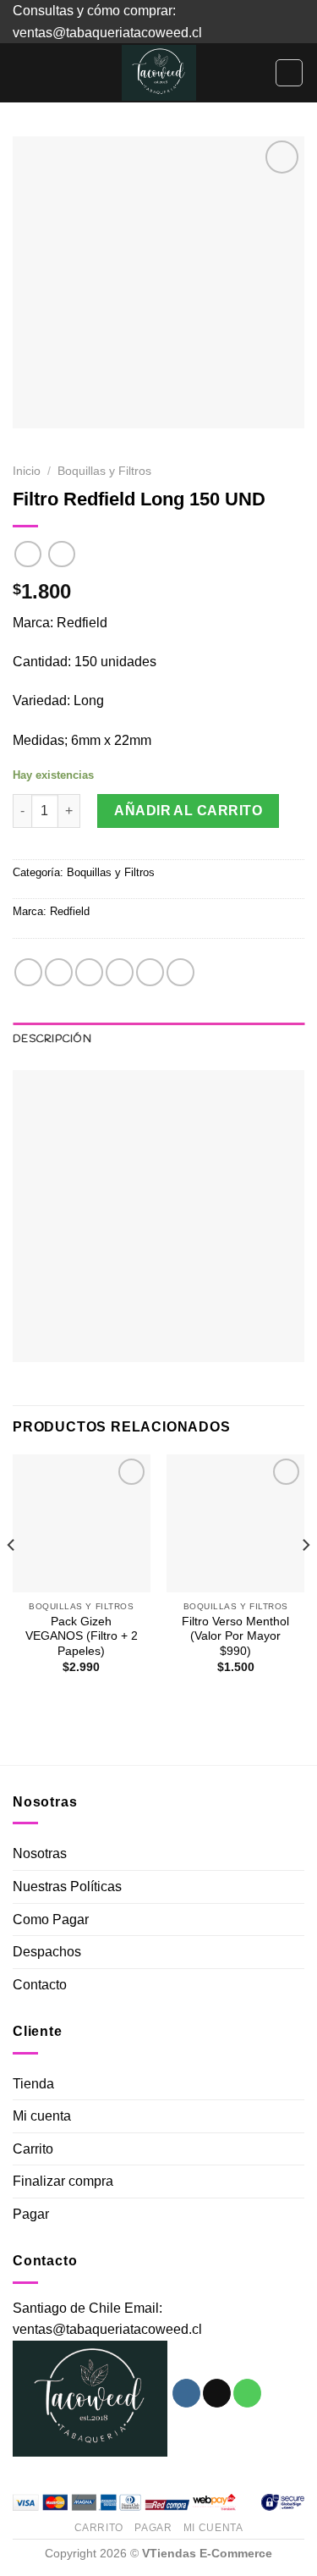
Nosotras (40, 1853)
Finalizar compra (63, 2181)
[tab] (158, 1040)
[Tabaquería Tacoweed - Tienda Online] (159, 73)
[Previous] (12, 1578)
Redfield (70, 911)
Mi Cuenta (213, 2528)
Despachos (47, 1952)
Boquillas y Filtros (104, 471)
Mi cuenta (42, 2116)
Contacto (40, 1985)
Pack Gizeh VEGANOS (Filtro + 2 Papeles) (82, 1636)
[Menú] (23, 73)
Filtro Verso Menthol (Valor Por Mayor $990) (235, 1636)
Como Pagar (51, 1920)
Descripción (52, 1039)
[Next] (305, 1578)
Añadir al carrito (188, 811)
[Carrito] (289, 73)
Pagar (31, 2214)
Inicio (27, 471)
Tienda (33, 2084)
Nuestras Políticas (67, 1886)
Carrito (33, 2149)
